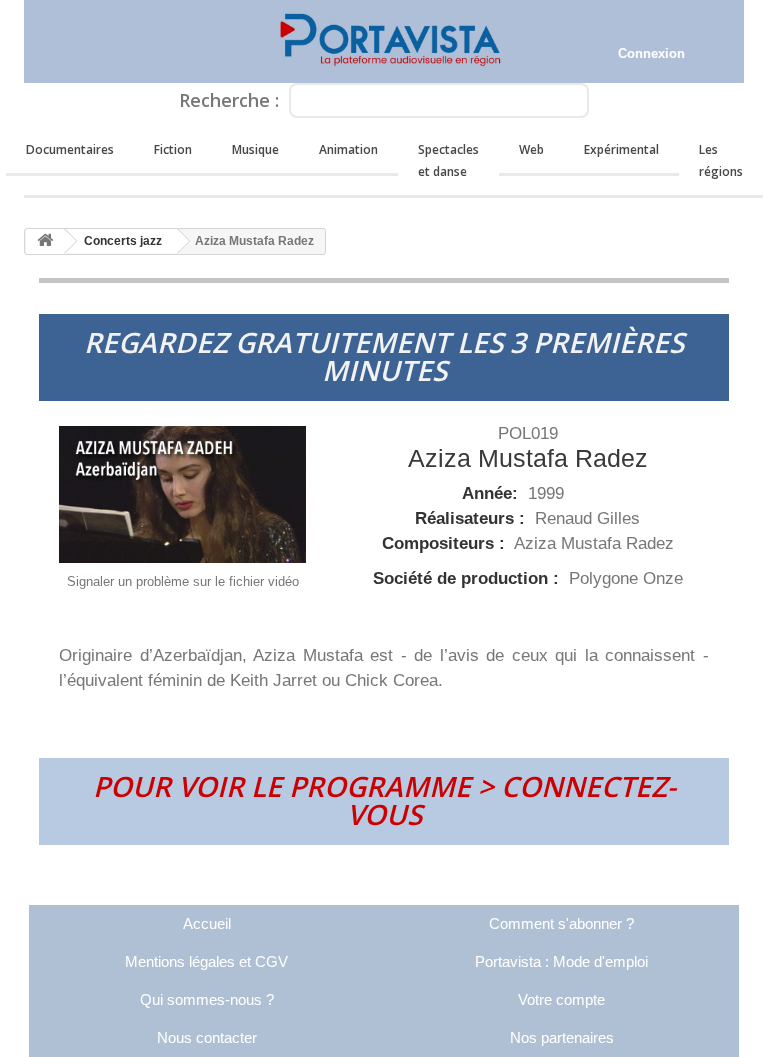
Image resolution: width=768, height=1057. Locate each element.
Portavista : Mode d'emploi (561, 961)
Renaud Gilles (587, 518)
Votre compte (561, 999)
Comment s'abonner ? (561, 923)
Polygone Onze (626, 578)
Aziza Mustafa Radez (594, 543)
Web (531, 149)
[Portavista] (384, 41)
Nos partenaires (562, 1037)
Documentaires (70, 149)
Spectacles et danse (448, 160)
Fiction (173, 149)
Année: (492, 493)
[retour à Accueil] (45, 241)
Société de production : (468, 578)
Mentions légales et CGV (206, 961)
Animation (348, 149)
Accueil (207, 923)
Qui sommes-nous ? (207, 999)
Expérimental (621, 149)
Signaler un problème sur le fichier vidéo (183, 581)
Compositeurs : (446, 543)
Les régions (721, 160)
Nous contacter (207, 1037)
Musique (255, 149)
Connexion (651, 53)
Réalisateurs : (472, 518)
